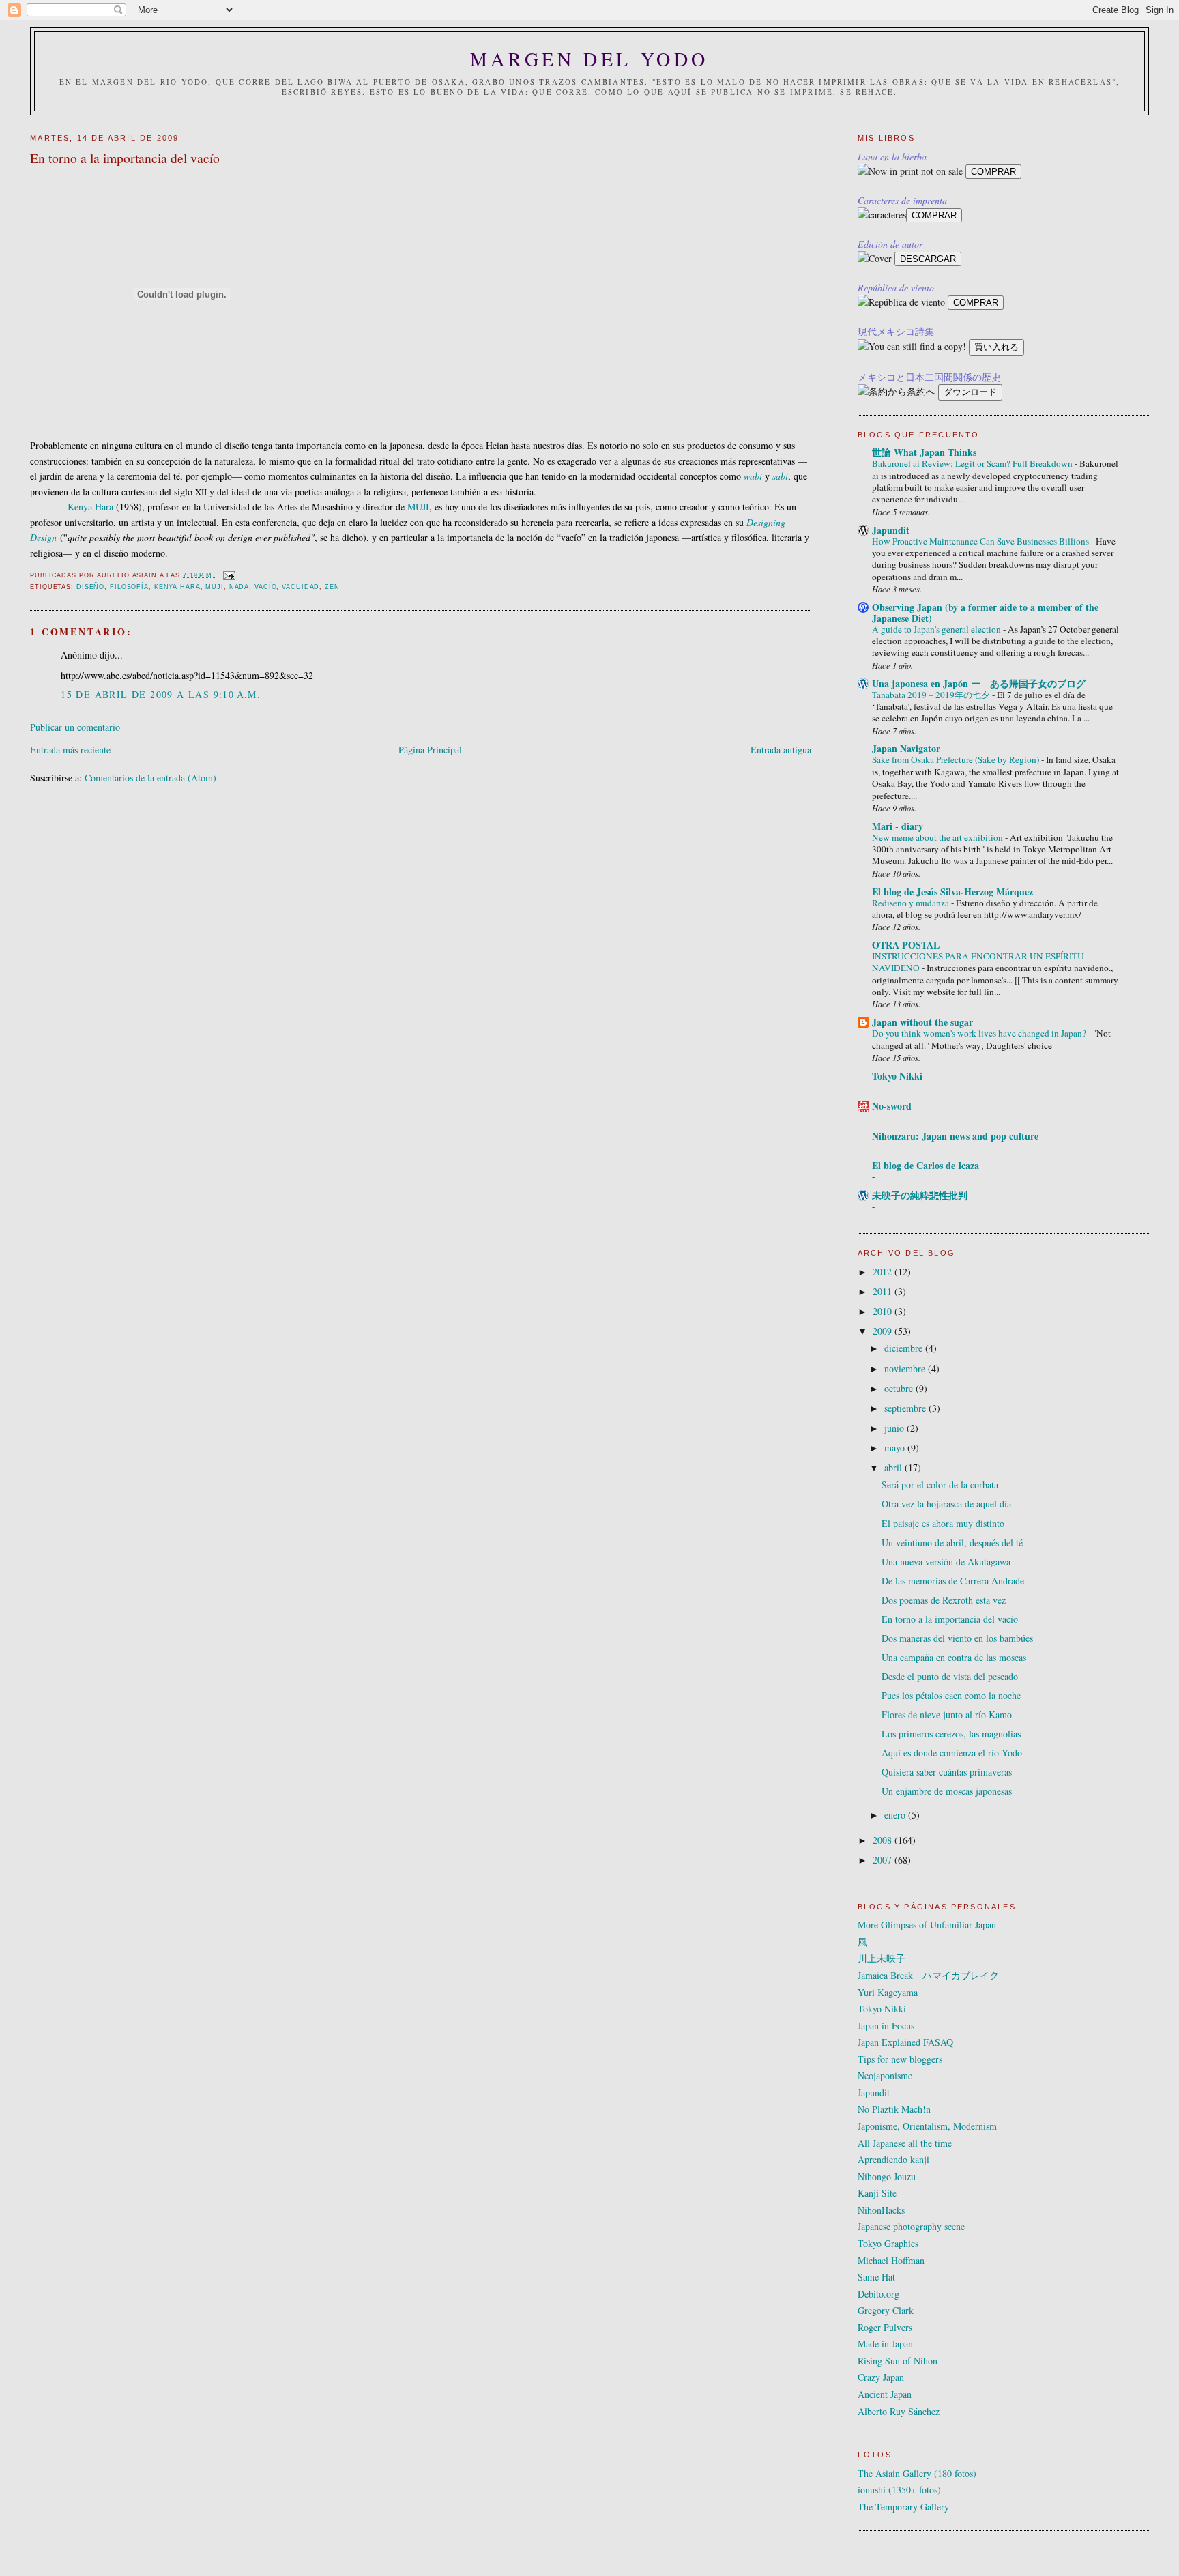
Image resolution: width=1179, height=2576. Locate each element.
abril (894, 1467)
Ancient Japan (885, 2394)
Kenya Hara (90, 507)
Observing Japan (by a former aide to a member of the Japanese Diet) (985, 612)
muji (215, 587)
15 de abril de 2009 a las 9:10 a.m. (161, 694)
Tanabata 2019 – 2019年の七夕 (932, 695)
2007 (884, 1860)
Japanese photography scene (911, 2226)
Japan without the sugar (922, 1022)
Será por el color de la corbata (940, 1485)
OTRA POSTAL (906, 945)
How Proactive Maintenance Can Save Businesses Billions (981, 541)
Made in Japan (885, 2344)
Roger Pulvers (885, 2327)
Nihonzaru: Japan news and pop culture (955, 1136)
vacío (265, 587)
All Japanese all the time (905, 2143)
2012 (884, 1272)
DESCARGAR (928, 259)
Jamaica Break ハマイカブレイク (928, 1975)
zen (332, 587)
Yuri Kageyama (888, 1992)
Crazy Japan (881, 2377)
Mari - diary (898, 826)
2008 (884, 1840)
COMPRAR (993, 172)
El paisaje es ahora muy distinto (943, 1523)
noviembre (906, 1369)
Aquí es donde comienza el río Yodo (952, 1753)
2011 (884, 1291)
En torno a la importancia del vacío (950, 1619)
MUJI (418, 507)
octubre (900, 1388)
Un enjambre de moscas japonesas (947, 1791)
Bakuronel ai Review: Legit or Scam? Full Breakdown (973, 463)
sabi (780, 476)
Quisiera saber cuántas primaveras (947, 1772)
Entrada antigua (781, 750)
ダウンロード (970, 392)
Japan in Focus (886, 2026)
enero (896, 1815)
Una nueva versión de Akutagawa (946, 1562)
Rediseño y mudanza (912, 903)
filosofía (129, 587)
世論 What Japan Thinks (924, 452)
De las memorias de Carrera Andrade (953, 1581)
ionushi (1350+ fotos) (899, 2490)
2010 (884, 1311)
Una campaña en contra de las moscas (954, 1657)
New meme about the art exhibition (938, 837)
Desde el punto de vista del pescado (950, 1676)
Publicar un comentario (75, 727)
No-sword (892, 1106)
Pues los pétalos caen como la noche (951, 1695)
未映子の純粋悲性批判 (920, 1195)
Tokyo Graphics (888, 2243)
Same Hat (876, 2277)
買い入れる (996, 347)
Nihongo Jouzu (887, 2176)
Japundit (891, 530)
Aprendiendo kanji (893, 2159)
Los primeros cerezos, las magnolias (951, 1734)
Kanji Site (877, 2193)
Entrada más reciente (70, 750)
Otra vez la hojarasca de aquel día (946, 1504)
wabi (753, 476)
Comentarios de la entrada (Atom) (150, 778)
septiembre (906, 1408)
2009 (884, 1331)
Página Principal (430, 750)
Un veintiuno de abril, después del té (952, 1543)
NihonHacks (881, 2210)
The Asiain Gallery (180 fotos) (917, 2473)
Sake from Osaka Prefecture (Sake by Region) (957, 759)
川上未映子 (882, 1958)
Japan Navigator (906, 748)
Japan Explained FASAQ (905, 2042)
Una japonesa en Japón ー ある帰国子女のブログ (979, 683)
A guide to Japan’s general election (937, 629)
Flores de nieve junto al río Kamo (947, 1714)
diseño (90, 587)
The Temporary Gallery (903, 2507)
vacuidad (301, 587)
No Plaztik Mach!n (894, 2109)
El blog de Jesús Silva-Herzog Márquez (952, 892)
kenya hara (177, 587)
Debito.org (878, 2294)
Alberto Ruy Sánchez (899, 2411)
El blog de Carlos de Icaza (926, 1165)
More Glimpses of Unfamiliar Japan (927, 1925)
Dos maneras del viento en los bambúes (957, 1638)
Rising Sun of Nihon (898, 2361)
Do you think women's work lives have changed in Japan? (980, 1033)
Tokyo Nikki (897, 1076)
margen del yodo (589, 59)
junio (896, 1428)
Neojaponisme (885, 2075)
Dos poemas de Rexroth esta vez (944, 1600)
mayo (896, 1448)
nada (239, 587)
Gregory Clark (886, 2310)
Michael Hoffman (891, 2260)
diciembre (905, 1348)
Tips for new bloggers (900, 2059)
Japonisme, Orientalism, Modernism (927, 2126)
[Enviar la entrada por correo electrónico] (229, 575)
